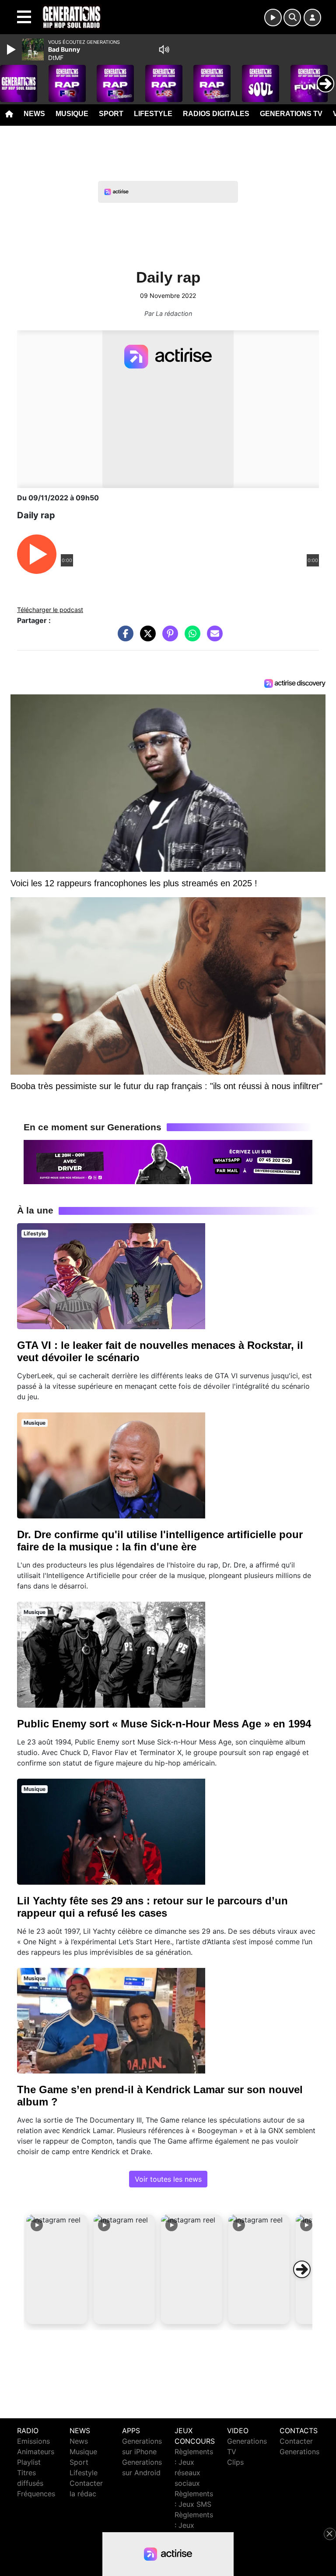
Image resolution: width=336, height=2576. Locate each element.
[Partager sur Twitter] (146, 638)
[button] (57, 2269)
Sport (111, 114)
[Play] (12, 50)
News (34, 114)
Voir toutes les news (168, 2179)
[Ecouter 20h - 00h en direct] (168, 1161)
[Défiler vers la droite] (302, 2269)
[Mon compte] (312, 18)
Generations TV (291, 114)
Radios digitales (216, 114)
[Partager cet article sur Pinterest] (168, 638)
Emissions (33, 2441)
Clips (235, 2462)
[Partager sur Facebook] (123, 638)
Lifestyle (153, 114)
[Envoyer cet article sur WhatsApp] (190, 638)
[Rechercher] (292, 18)
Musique (72, 114)
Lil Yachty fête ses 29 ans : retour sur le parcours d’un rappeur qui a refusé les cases (152, 1907)
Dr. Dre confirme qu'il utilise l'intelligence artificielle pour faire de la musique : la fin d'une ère (160, 1541)
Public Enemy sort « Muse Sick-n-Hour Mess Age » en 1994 (164, 1724)
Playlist (29, 2462)
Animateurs (36, 2452)
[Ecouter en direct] (273, 18)
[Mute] (164, 50)
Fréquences (36, 2494)
